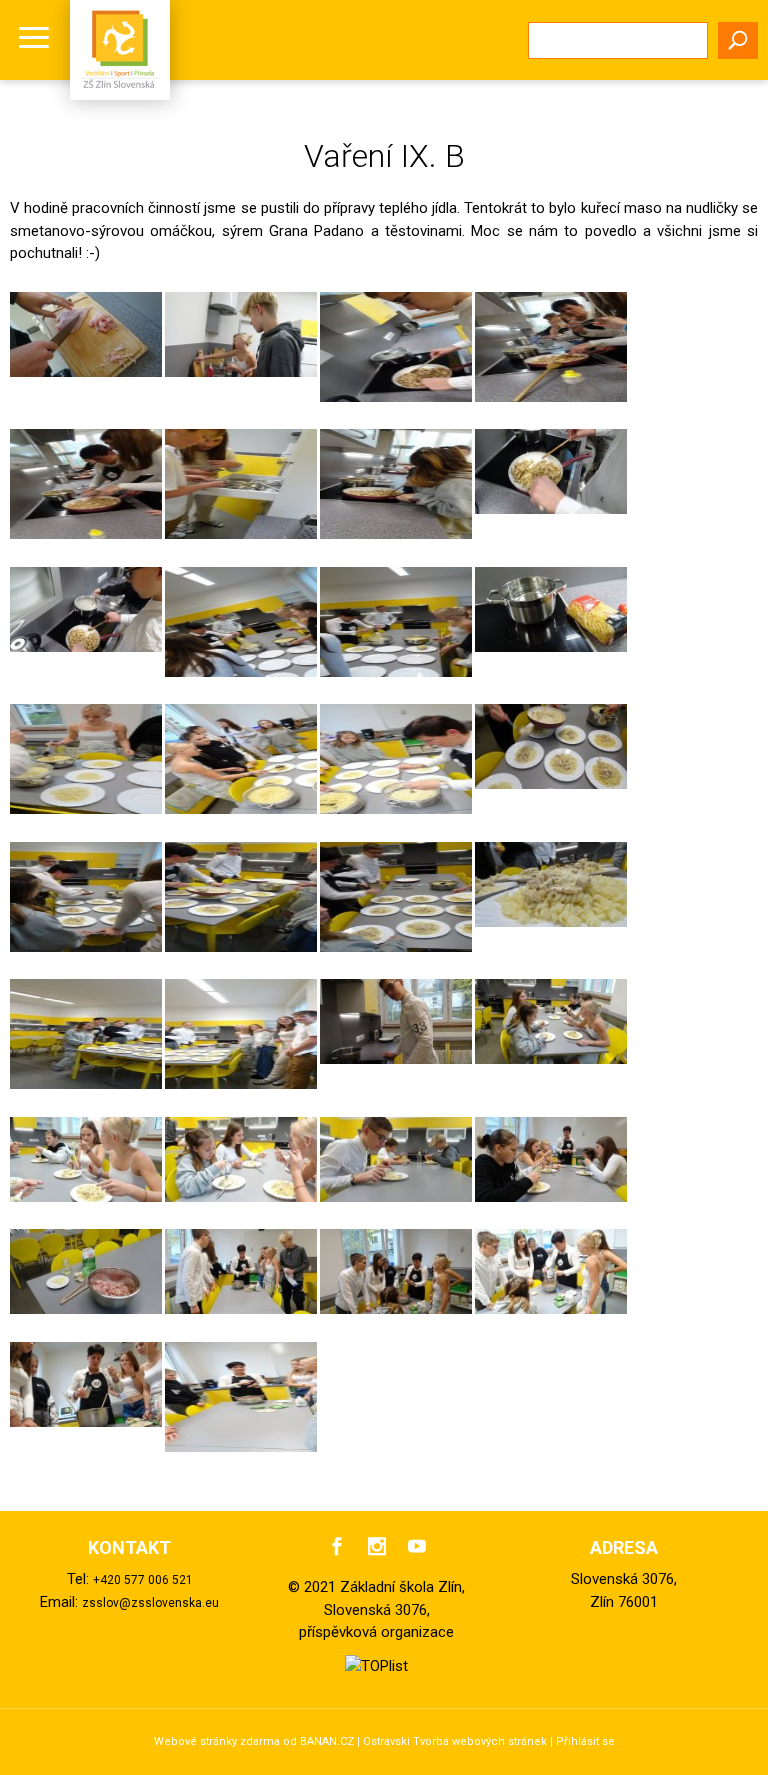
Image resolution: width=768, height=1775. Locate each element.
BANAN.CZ (327, 1741)
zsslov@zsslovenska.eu (150, 1603)
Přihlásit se (585, 1741)
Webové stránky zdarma (217, 1741)
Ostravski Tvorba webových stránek (455, 1741)
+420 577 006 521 (143, 1580)
